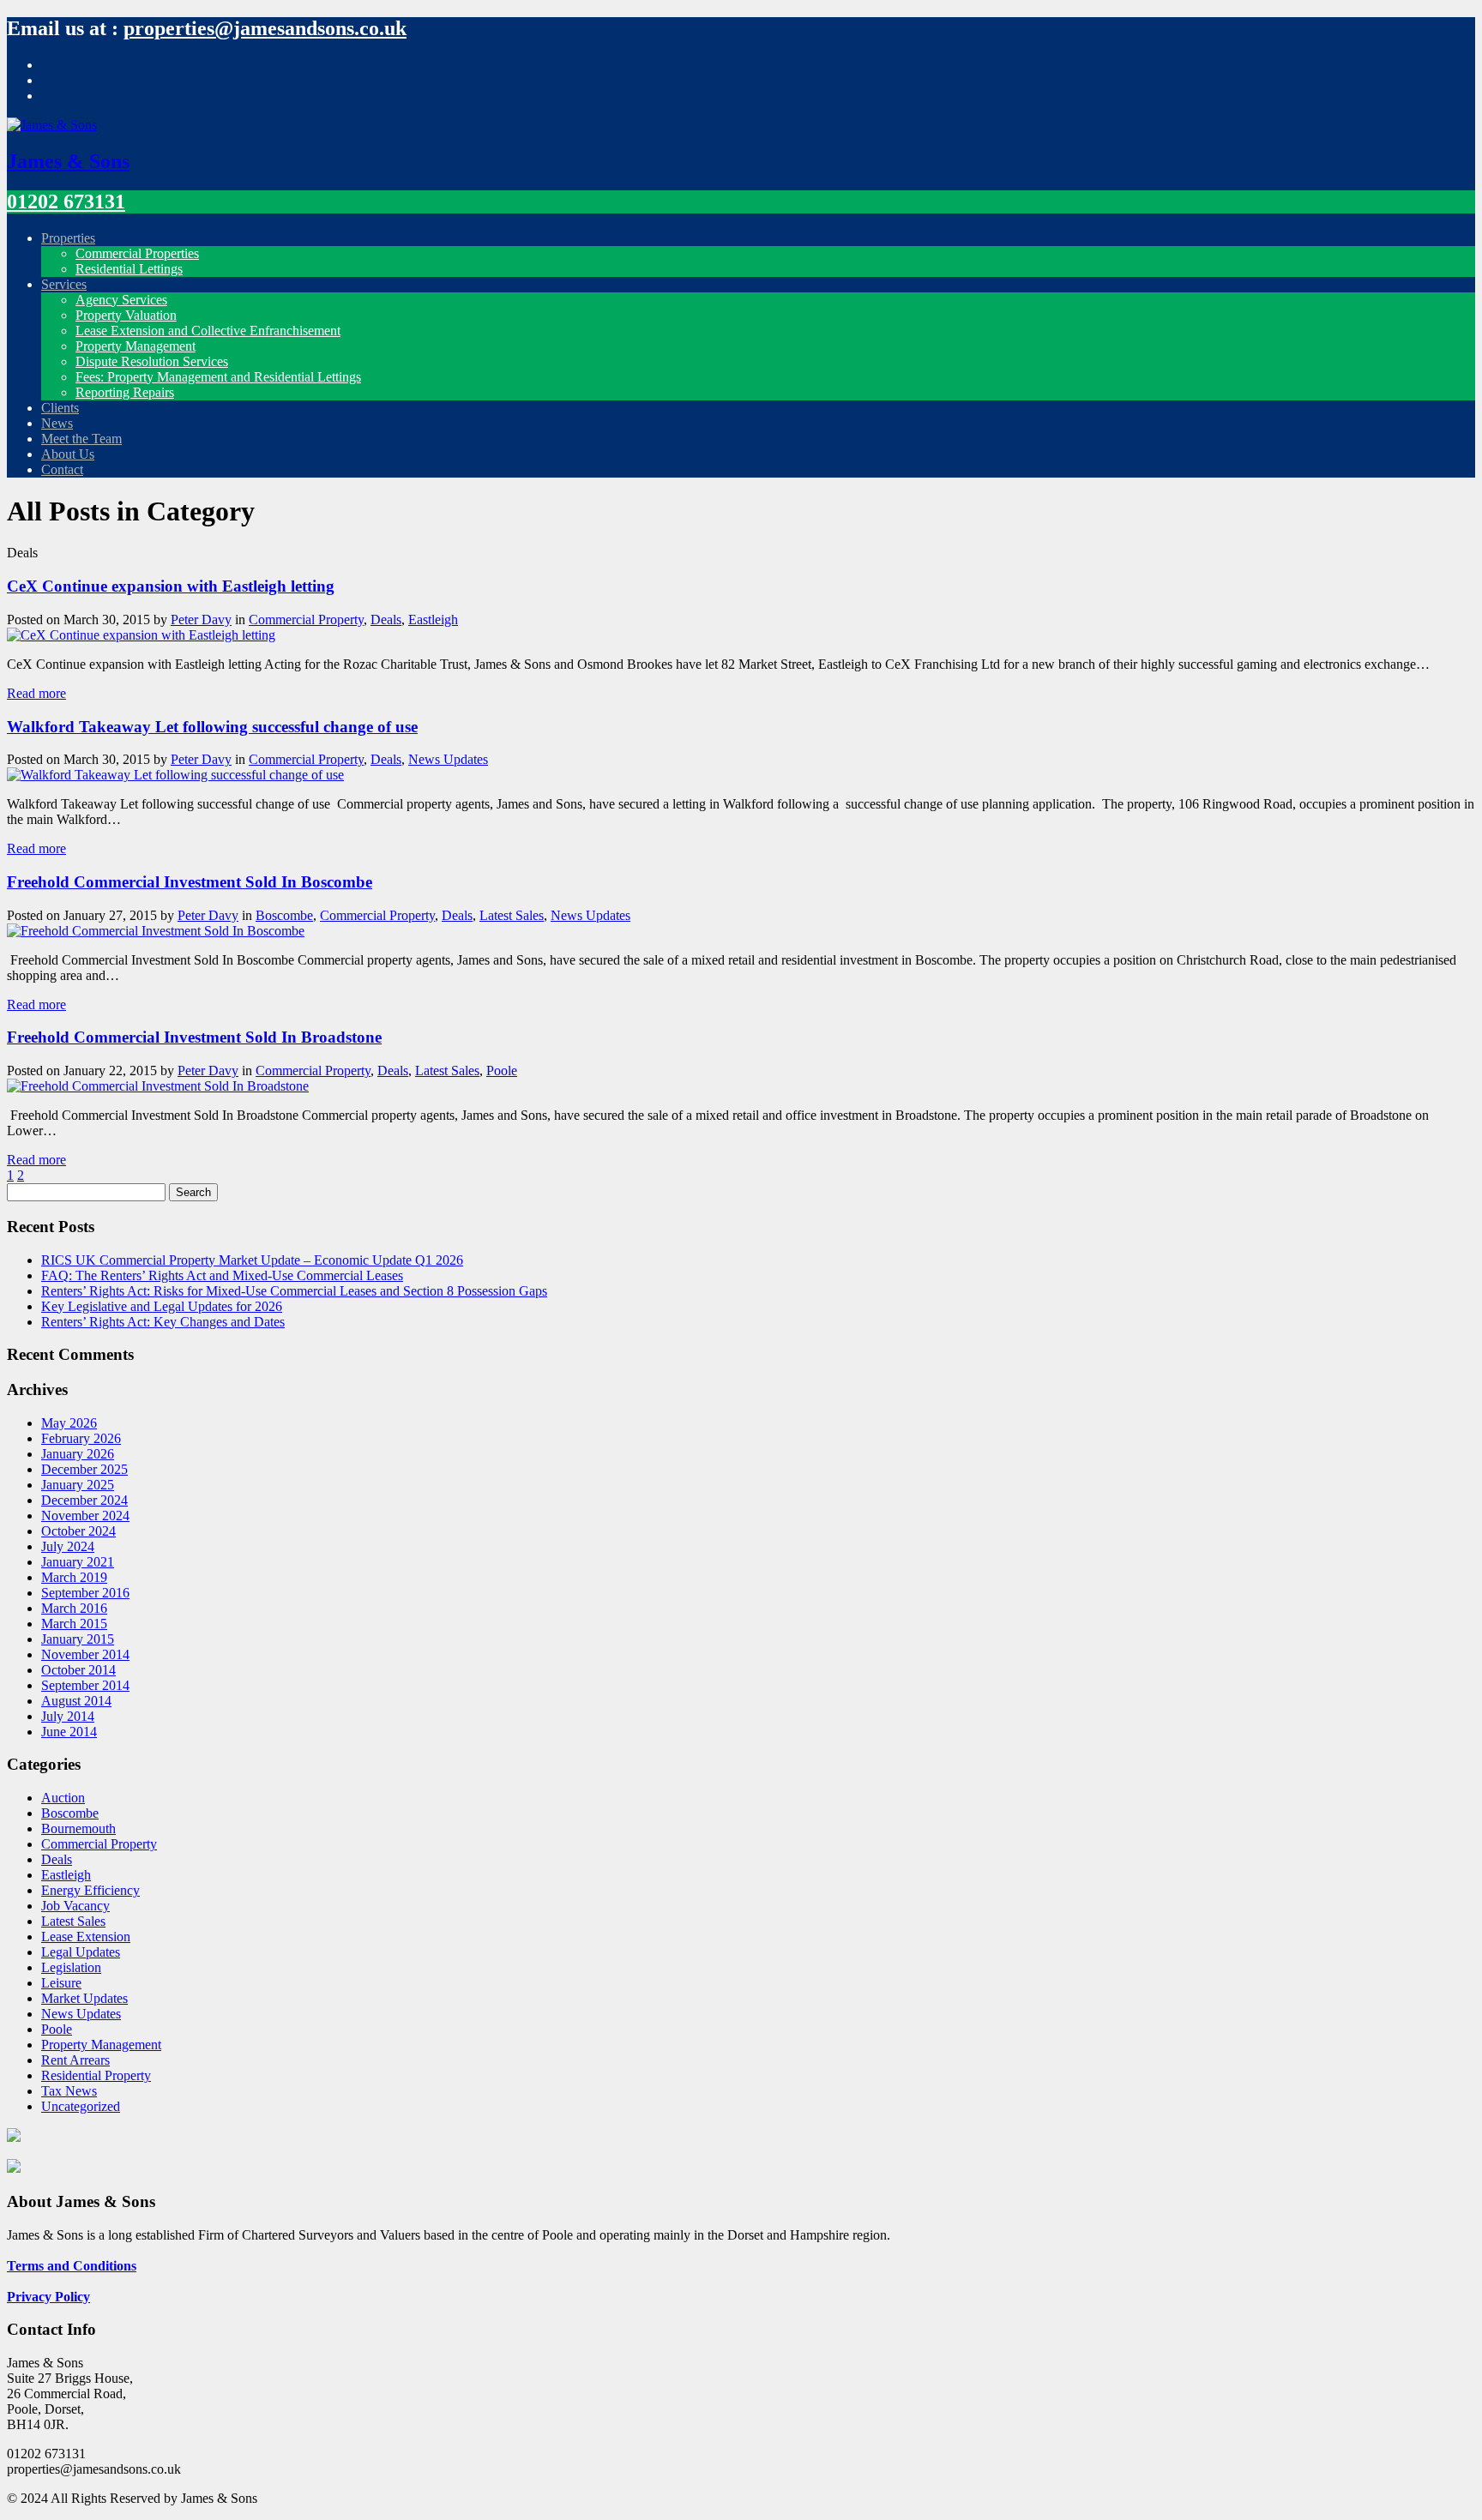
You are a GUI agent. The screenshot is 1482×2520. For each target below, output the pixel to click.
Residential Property (96, 2075)
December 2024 (84, 1500)
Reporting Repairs (125, 392)
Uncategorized (81, 2106)
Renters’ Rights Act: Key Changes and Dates (163, 1322)
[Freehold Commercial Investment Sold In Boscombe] (156, 931)
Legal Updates (81, 1952)
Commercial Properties (137, 253)
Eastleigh (433, 619)
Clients (60, 408)
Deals (386, 619)
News (57, 423)
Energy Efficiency (90, 1890)
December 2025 (84, 1469)
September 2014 (85, 1685)
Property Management (136, 346)
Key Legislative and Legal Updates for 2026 (162, 1306)
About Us (68, 454)
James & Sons (68, 161)
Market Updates (84, 1998)
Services (64, 284)
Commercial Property (306, 619)
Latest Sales (512, 915)
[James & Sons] (52, 125)
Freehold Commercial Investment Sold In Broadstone (194, 1037)
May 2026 (69, 1423)
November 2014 (85, 1654)
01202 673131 (66, 201)
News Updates (448, 759)
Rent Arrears (75, 2060)
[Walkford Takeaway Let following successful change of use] (175, 775)
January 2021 (78, 1562)
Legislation (71, 1967)
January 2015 (78, 1639)
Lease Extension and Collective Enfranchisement (208, 331)
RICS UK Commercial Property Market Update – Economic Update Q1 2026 (252, 1260)
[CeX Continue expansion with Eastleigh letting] (141, 635)
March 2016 (74, 1608)
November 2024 (85, 1516)
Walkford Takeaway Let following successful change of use (212, 727)
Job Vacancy (75, 1906)
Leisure (61, 1983)
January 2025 (78, 1485)
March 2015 (74, 1624)
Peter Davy (201, 619)
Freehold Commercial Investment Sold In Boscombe (190, 882)
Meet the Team (81, 439)
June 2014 (69, 1732)
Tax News (69, 2091)
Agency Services (121, 300)
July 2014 (68, 1716)
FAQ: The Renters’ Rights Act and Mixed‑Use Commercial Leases (222, 1275)
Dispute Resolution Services (152, 361)
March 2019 (74, 1577)
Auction (63, 1798)
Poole (502, 1071)
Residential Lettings (129, 269)
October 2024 (78, 1531)
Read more (36, 693)
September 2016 (85, 1593)
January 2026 (78, 1454)
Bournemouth (78, 1828)
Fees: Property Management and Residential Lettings (218, 377)
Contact (62, 469)
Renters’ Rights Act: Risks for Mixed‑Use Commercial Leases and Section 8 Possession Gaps (294, 1291)
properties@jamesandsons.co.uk (265, 28)
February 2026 (81, 1438)
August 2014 (76, 1701)
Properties (68, 238)
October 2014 (78, 1670)
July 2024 (68, 1546)
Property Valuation (126, 315)
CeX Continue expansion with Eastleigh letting (171, 586)
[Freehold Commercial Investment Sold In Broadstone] (158, 1086)
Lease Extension (86, 1937)
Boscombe (284, 915)
